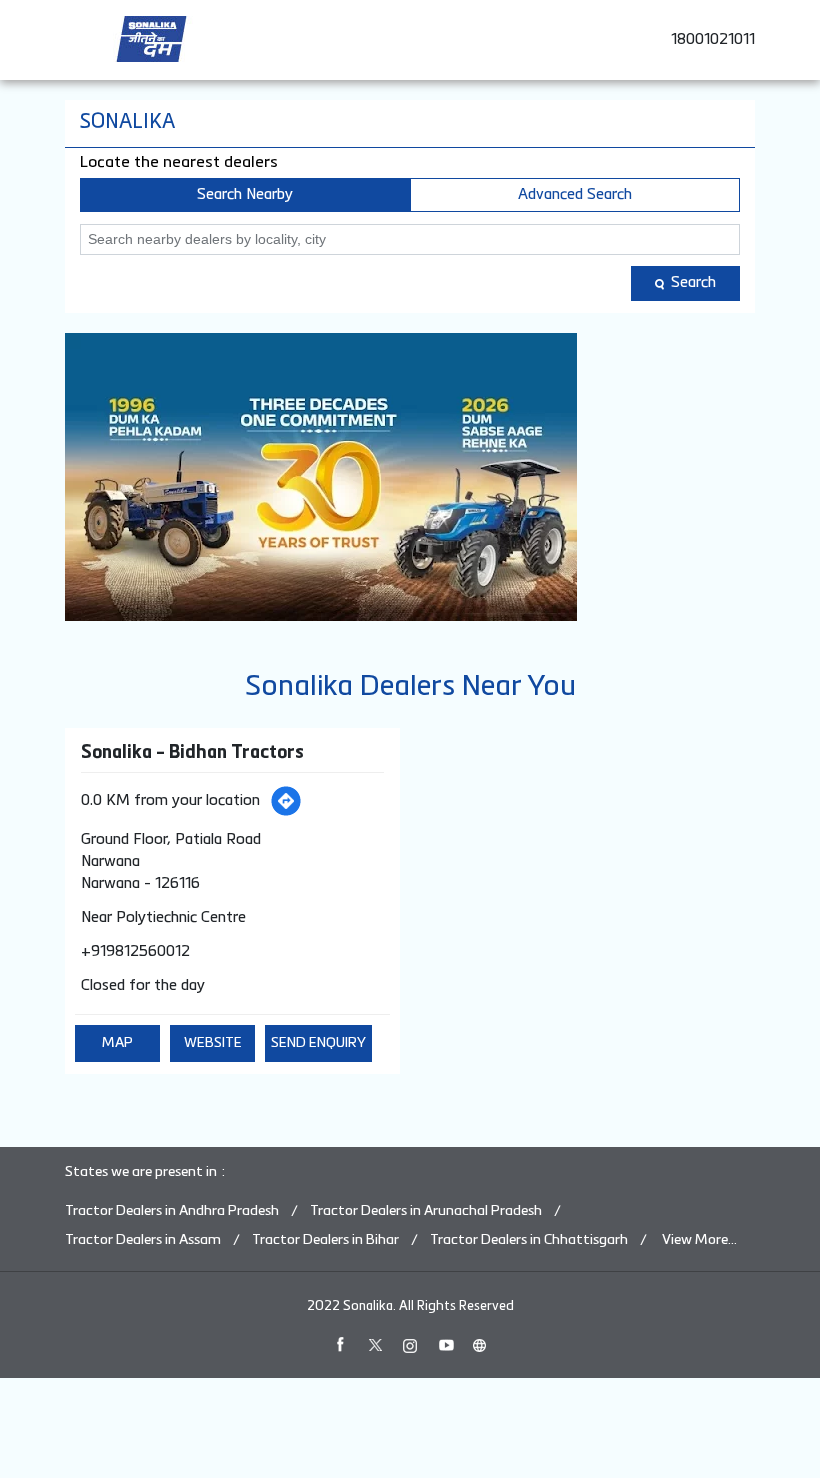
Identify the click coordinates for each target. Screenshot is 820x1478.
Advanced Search (575, 194)
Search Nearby (245, 194)
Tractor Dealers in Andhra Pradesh (172, 1211)
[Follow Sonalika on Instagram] (410, 1345)
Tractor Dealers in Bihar (325, 1240)
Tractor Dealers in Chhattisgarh (529, 1240)
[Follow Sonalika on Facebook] (340, 1345)
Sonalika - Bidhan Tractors (192, 753)
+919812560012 (135, 951)
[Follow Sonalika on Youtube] (445, 1345)
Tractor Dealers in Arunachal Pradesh (426, 1211)
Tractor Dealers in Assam (143, 1240)
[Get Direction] (286, 801)
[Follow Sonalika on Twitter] (375, 1345)
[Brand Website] (480, 1345)
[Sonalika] (151, 39)
